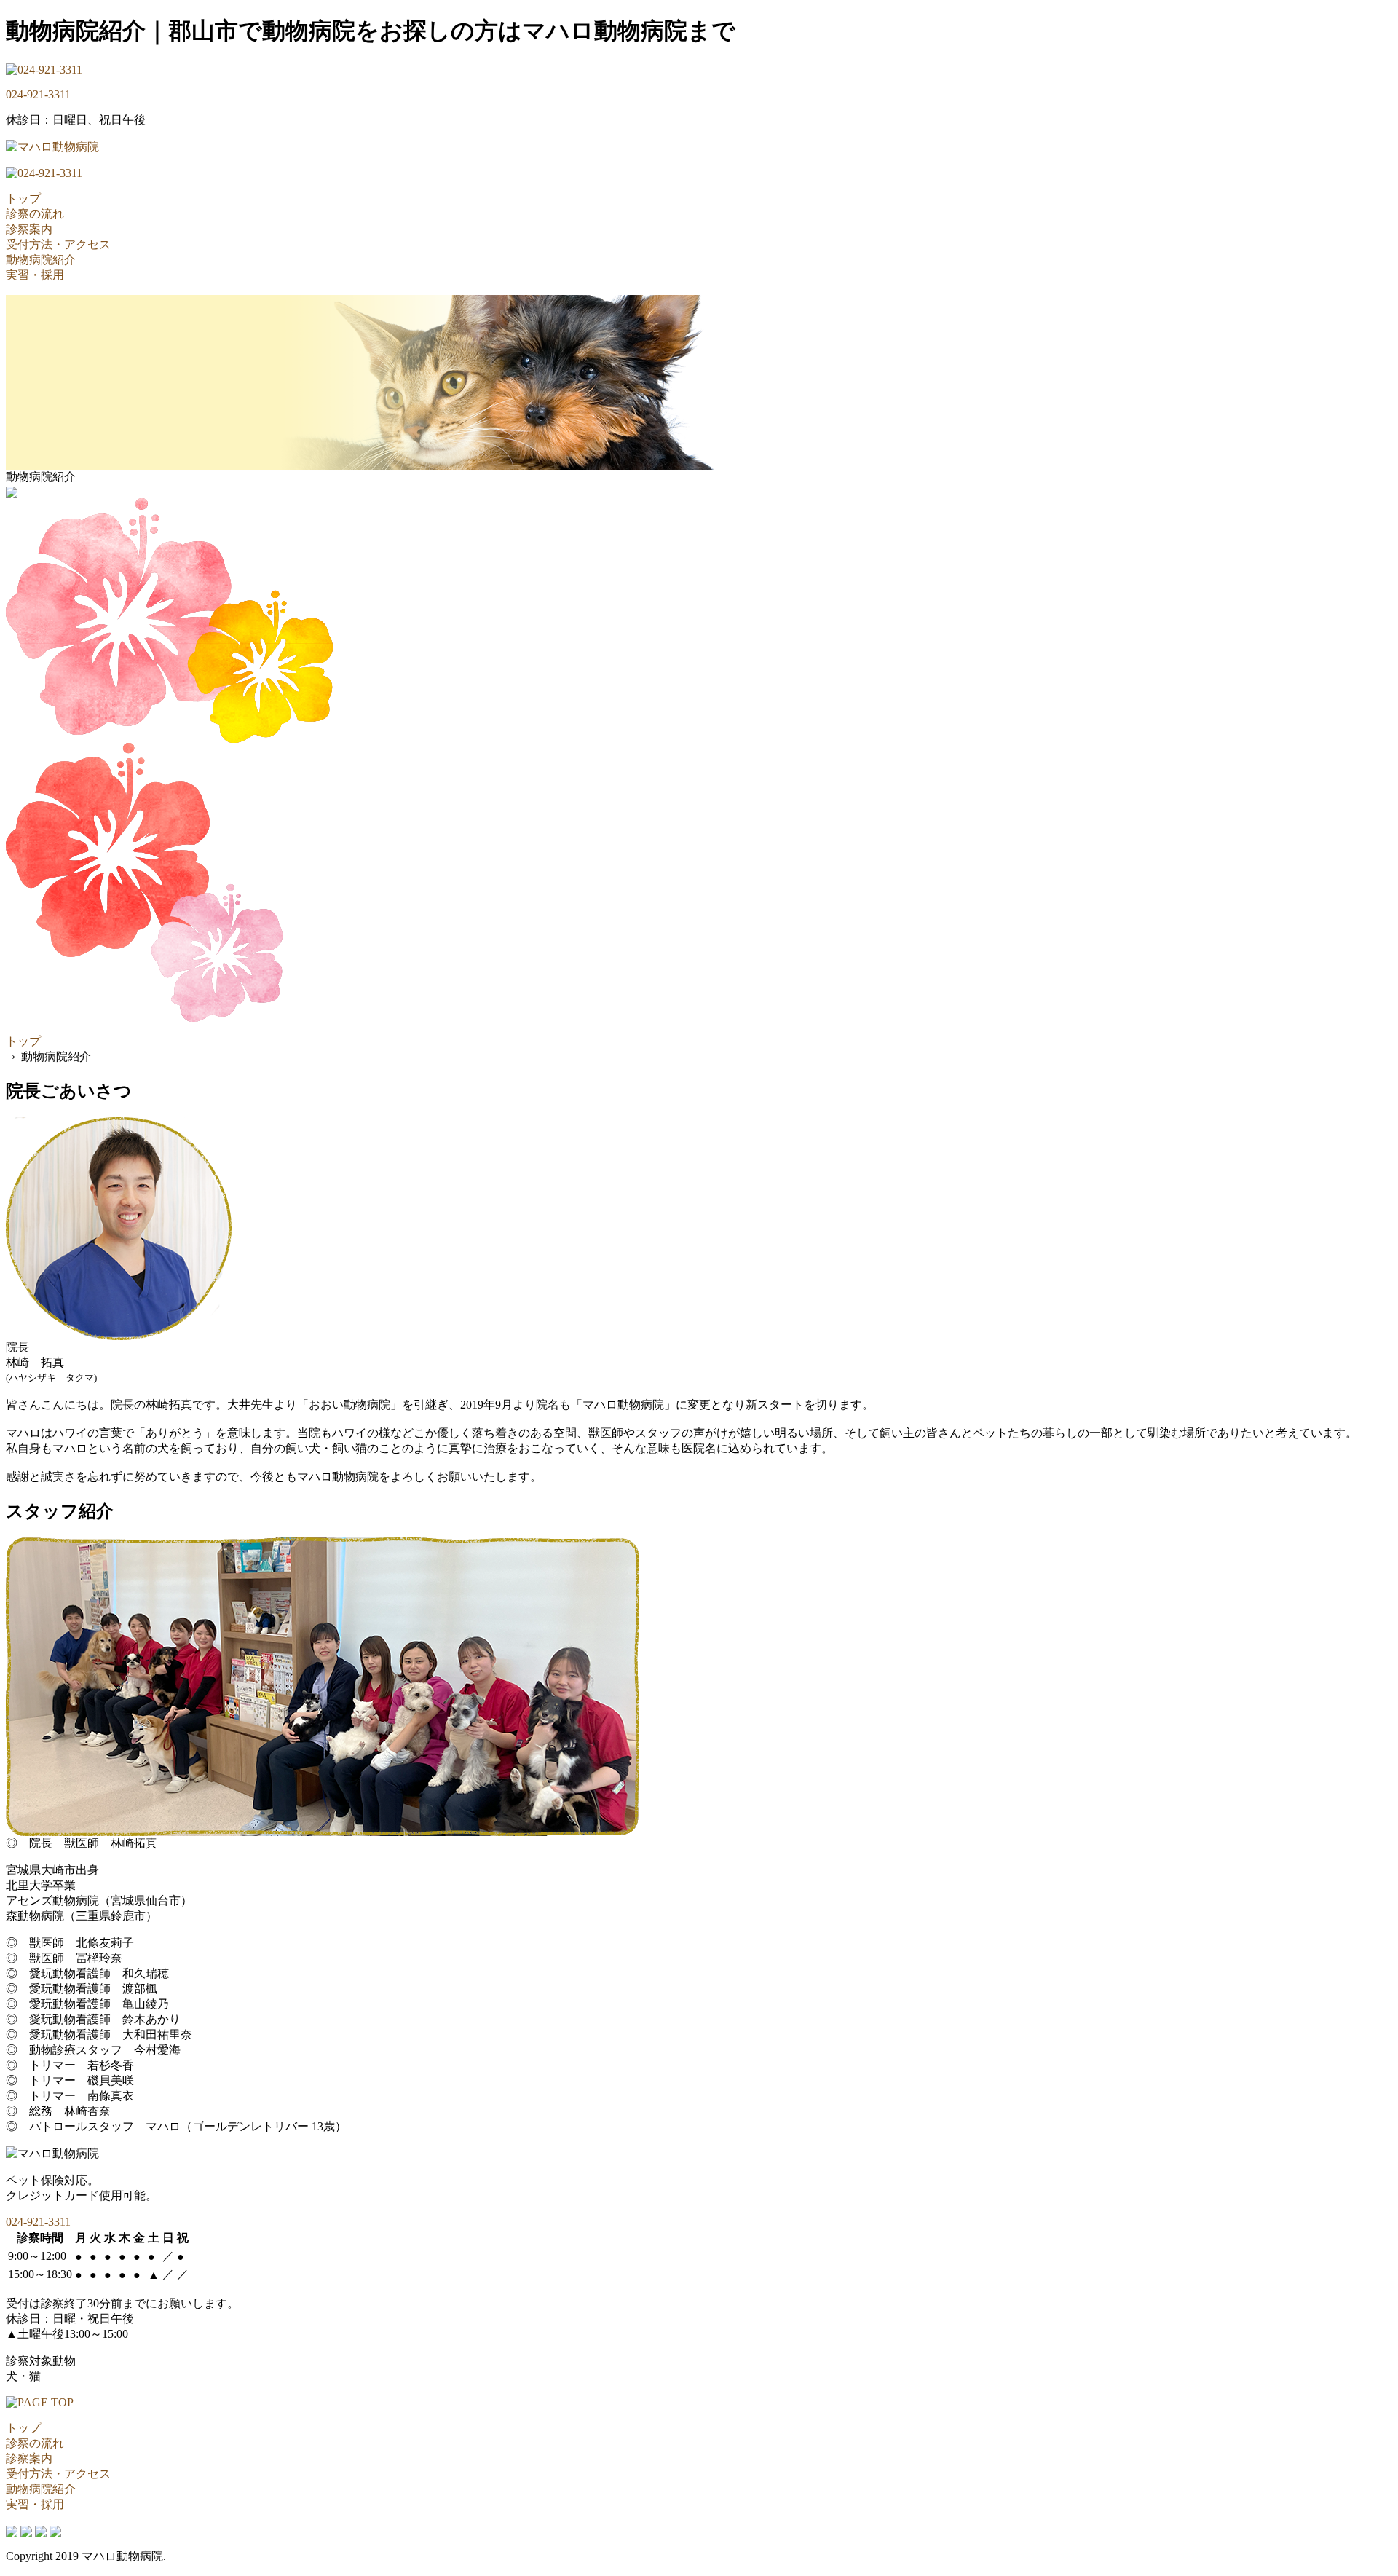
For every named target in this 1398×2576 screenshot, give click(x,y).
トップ (23, 198)
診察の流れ (35, 214)
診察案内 (29, 229)
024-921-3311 (38, 94)
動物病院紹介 (41, 260)
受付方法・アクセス (58, 244)
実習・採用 (35, 275)
